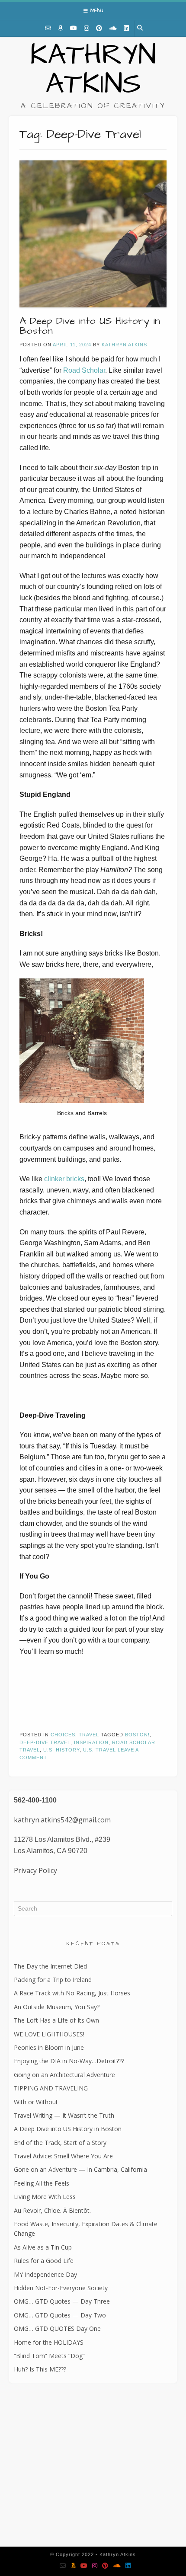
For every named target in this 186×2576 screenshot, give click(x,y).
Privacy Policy (35, 1870)
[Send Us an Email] (48, 28)
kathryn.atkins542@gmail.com (62, 1820)
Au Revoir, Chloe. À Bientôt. (52, 2210)
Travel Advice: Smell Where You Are (63, 2156)
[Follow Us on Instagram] (87, 28)
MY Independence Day (45, 2274)
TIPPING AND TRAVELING (51, 2088)
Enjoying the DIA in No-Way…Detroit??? (69, 2061)
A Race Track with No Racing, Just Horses (72, 1993)
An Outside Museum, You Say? (57, 2007)
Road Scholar (84, 370)
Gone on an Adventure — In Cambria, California (80, 2169)
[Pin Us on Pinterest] (99, 28)
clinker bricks (64, 1179)
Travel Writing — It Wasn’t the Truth (64, 2115)
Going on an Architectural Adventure (64, 2075)
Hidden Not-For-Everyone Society (61, 2288)
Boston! (137, 1735)
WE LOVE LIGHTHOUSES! (49, 2034)
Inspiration (91, 1742)
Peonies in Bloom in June (49, 2047)
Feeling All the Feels (42, 2183)
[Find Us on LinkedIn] (126, 28)
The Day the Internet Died (50, 1966)
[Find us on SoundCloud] (113, 28)
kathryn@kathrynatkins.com (51, 2484)
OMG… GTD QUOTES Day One (57, 2328)
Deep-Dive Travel (45, 1742)
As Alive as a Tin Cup (43, 2247)
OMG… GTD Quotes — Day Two (60, 2315)
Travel (89, 1735)
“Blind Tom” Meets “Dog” (49, 2356)
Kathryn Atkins (93, 70)
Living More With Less (45, 2197)
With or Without (36, 2102)
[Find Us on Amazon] (61, 28)
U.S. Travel (99, 1750)
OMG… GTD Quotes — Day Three (62, 2301)
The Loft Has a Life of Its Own (56, 2020)
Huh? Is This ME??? (40, 2369)
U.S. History (61, 1750)
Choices (63, 1735)
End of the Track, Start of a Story (60, 2143)
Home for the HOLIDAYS (49, 2342)
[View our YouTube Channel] (74, 28)
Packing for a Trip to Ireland (53, 1980)
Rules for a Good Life (44, 2261)
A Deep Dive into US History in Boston (90, 326)
